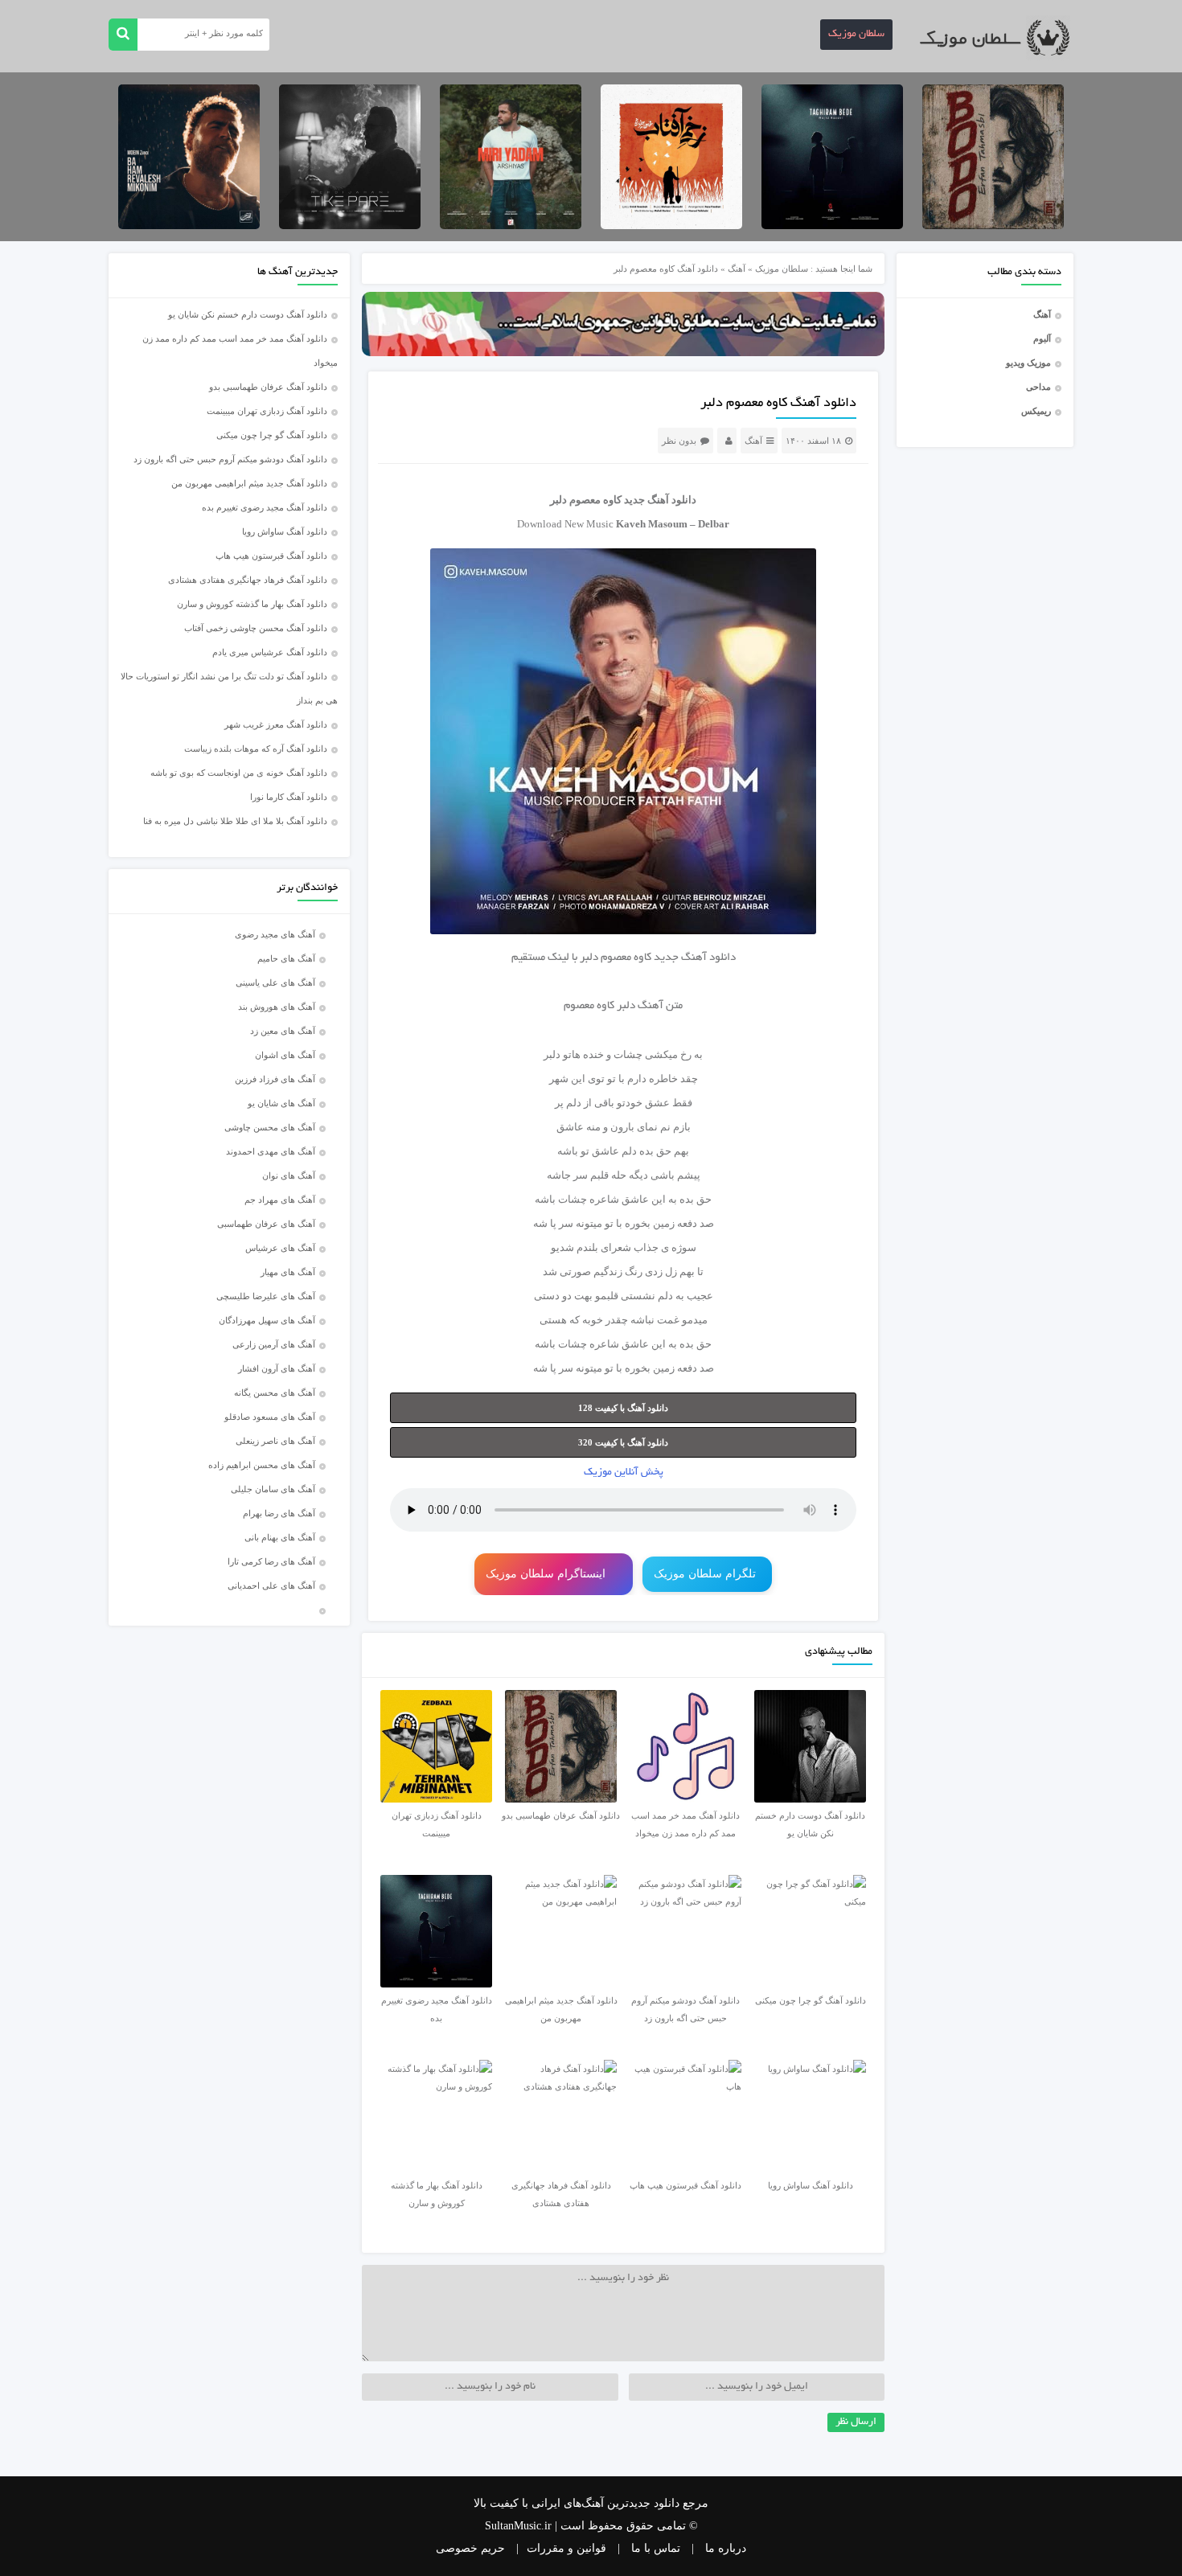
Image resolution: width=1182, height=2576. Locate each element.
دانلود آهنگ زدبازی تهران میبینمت (267, 411)
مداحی (1038, 387)
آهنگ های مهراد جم (280, 1200)
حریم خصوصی (470, 2548)
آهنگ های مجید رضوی (275, 934)
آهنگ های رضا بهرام (279, 1513)
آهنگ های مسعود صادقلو (270, 1417)
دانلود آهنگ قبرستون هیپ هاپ (271, 556)
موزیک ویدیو (1028, 363)
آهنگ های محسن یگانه (275, 1393)
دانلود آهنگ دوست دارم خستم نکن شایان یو (248, 314)
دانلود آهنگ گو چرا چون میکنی (272, 435)
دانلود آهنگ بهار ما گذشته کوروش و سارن (252, 604)
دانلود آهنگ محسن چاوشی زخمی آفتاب (256, 628)
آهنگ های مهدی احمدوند (271, 1151)
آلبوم (1042, 338)
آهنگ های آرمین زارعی (274, 1344)
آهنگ (1042, 314)
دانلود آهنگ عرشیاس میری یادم (270, 652)
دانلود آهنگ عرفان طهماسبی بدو (268, 387)
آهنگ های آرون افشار (277, 1368)
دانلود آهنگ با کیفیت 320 (623, 1442)
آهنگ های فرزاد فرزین (275, 1079)
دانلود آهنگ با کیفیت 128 (623, 1408)
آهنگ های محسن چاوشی (270, 1127)
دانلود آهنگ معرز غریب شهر (276, 724)
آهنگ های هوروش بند (277, 1007)
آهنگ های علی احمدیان (275, 1585)
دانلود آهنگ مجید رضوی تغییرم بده (265, 507)
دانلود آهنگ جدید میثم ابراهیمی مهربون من (249, 483)
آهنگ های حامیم (286, 958)
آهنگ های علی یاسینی (275, 982)
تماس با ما (656, 2548)
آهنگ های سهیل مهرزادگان (267, 1320)
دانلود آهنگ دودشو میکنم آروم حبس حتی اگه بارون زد (230, 459)
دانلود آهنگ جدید (660, 500)
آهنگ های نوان (289, 1175)
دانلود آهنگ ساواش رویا (285, 531)
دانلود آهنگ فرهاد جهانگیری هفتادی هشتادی (248, 580)
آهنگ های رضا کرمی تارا (271, 1561)
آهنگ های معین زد (283, 1031)
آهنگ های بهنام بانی (280, 1537)
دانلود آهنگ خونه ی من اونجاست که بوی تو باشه (239, 773)
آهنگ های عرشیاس (280, 1248)
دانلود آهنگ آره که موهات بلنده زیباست (256, 749)
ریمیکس (1036, 411)
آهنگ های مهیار (288, 1272)
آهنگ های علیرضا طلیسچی (266, 1296)
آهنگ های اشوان (285, 1055)
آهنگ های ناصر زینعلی (275, 1441)
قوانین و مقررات (566, 2548)
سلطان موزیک (856, 35)
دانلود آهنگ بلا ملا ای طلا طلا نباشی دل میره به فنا (235, 821)
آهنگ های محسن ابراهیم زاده (262, 1465)
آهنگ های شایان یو (281, 1103)
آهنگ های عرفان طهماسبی (266, 1224)
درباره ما (726, 2548)
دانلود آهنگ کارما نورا (289, 797)
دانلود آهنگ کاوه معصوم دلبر (778, 404)
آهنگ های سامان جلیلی (273, 1489)
